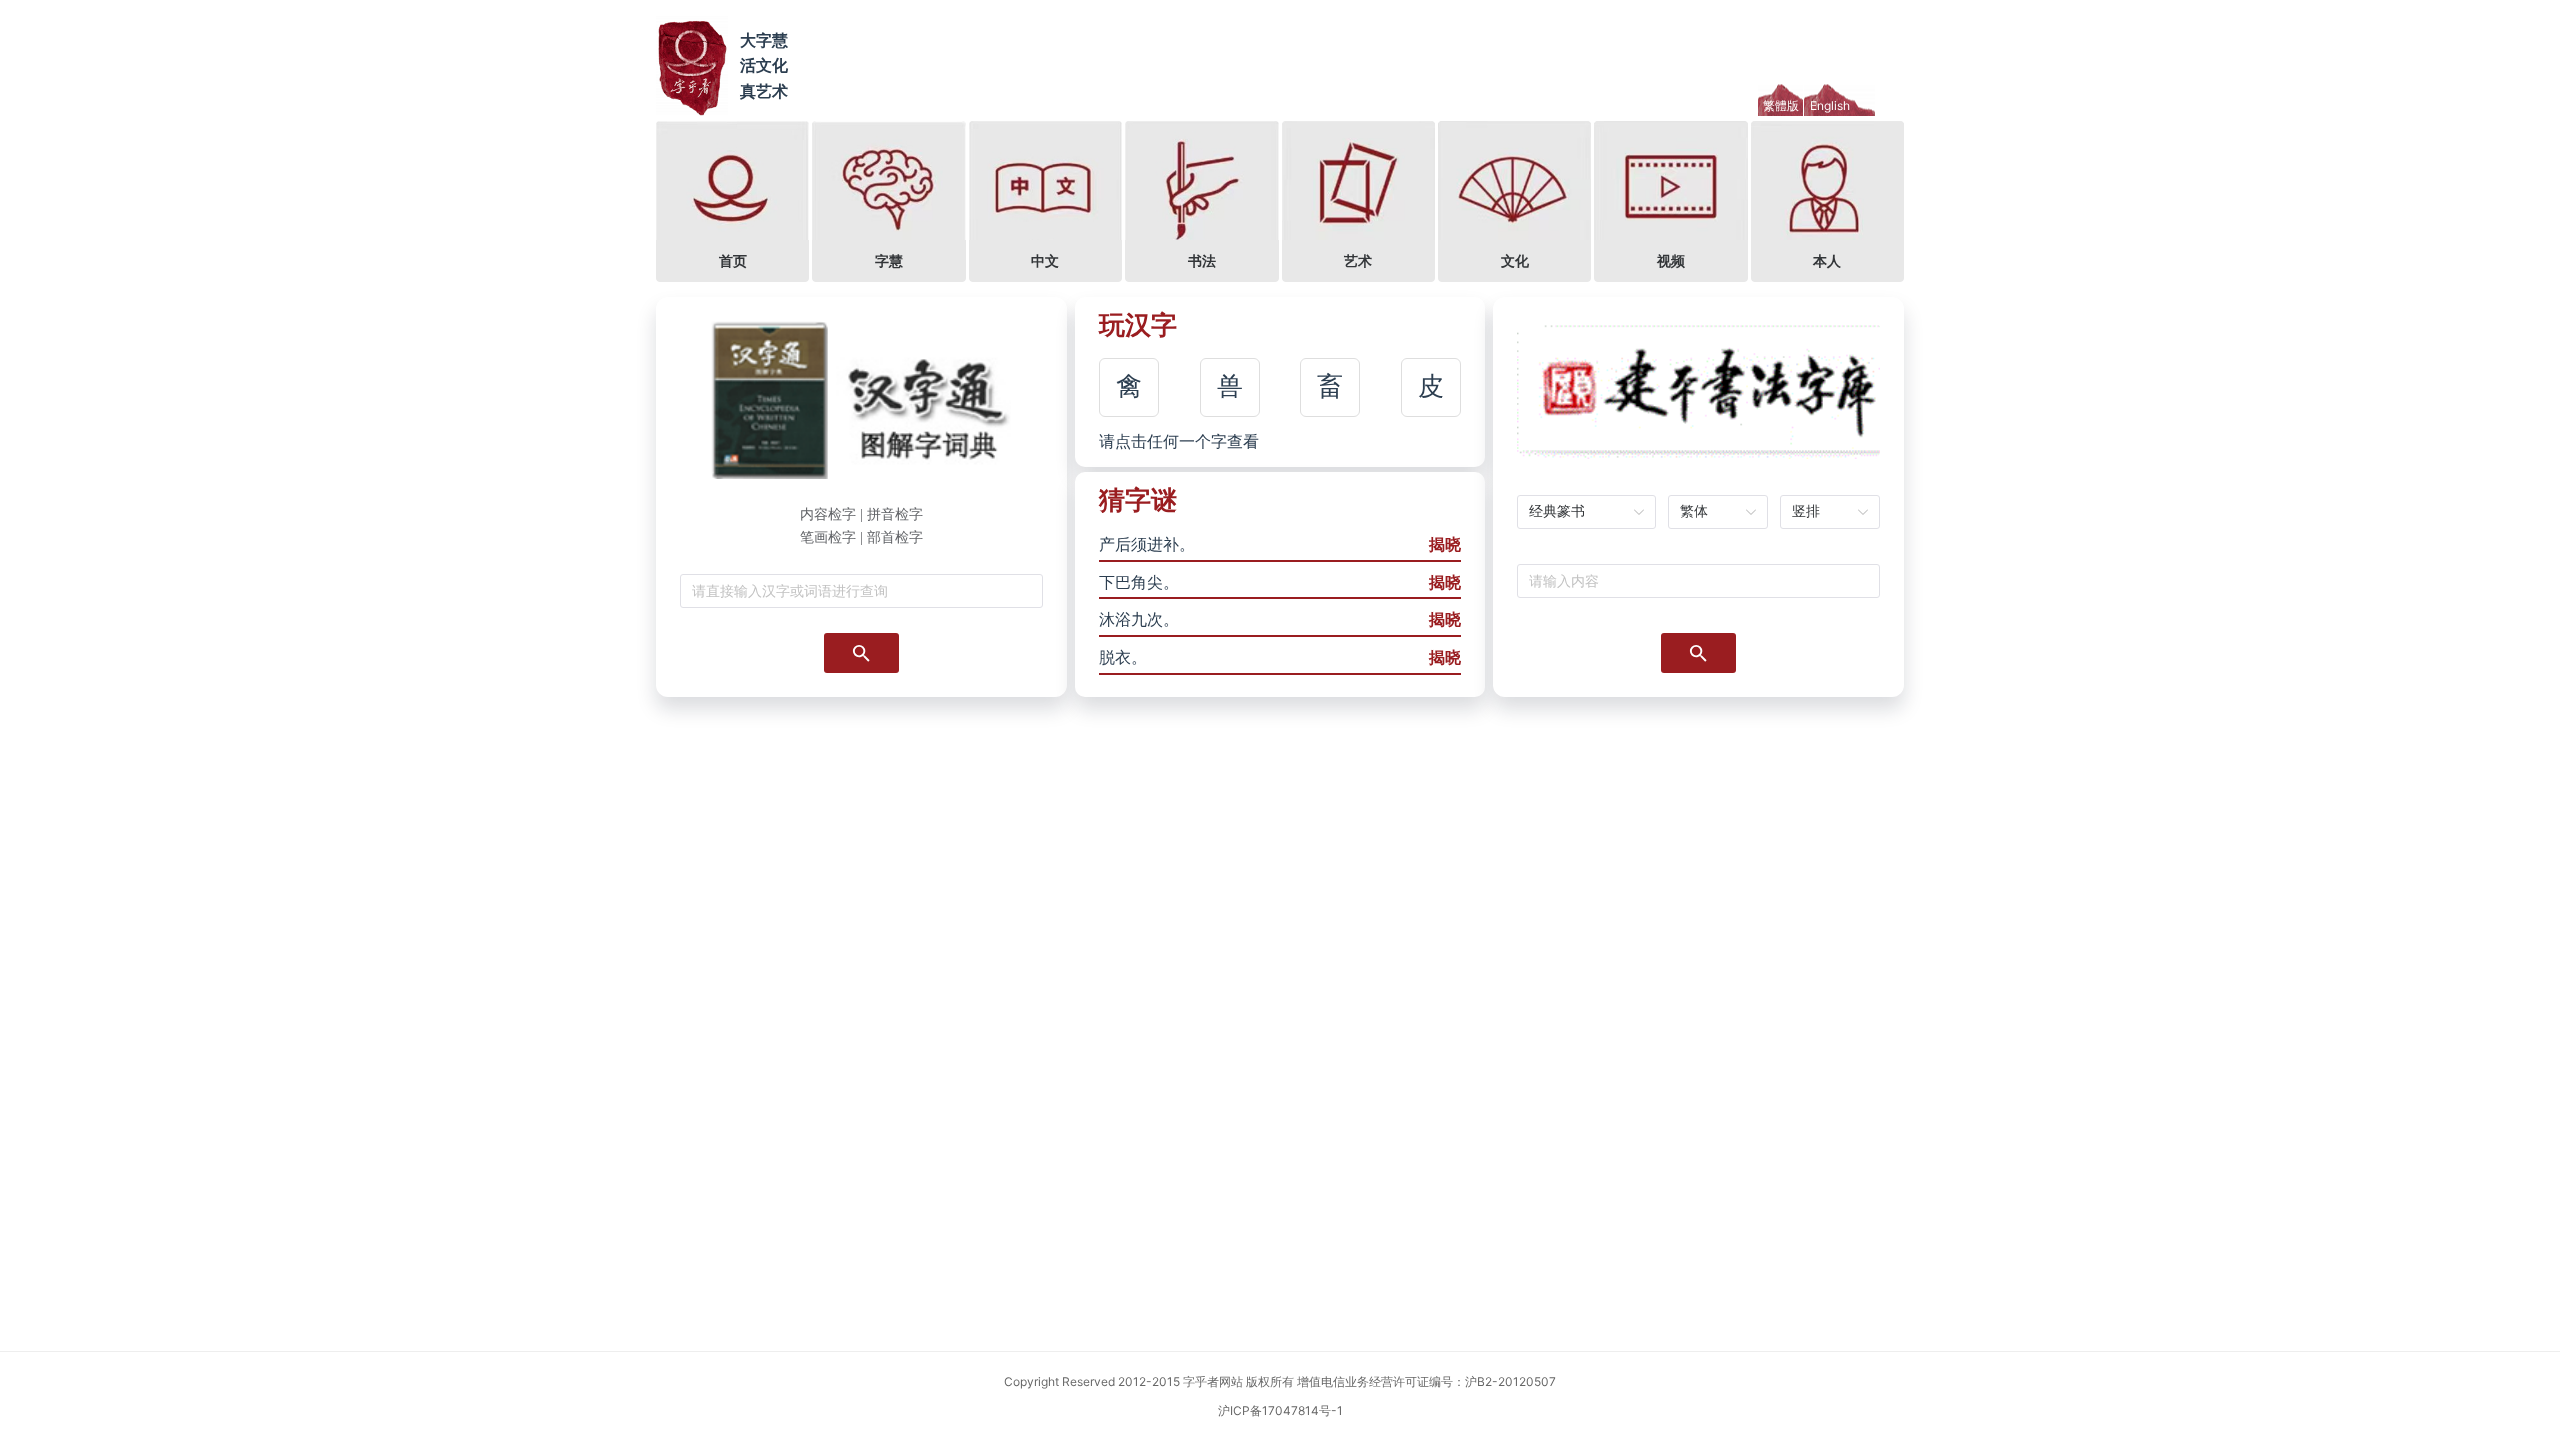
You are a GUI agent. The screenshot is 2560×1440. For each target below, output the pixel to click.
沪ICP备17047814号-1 (1280, 1410)
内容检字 (828, 514)
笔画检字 (828, 537)
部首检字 (895, 537)
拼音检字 (895, 514)
